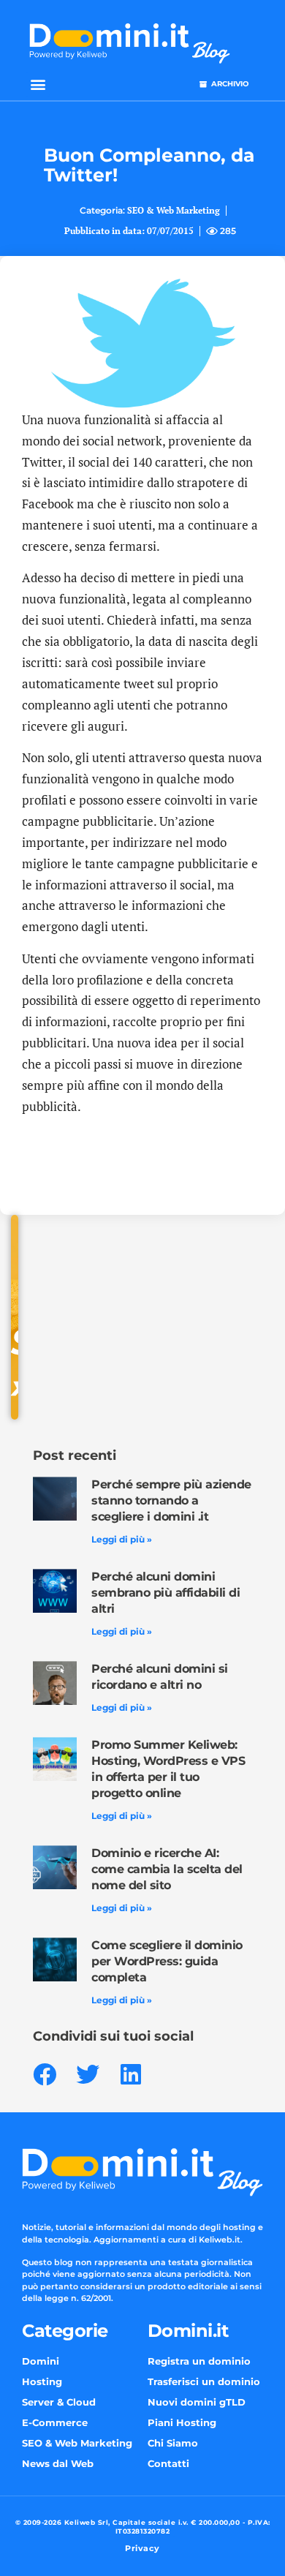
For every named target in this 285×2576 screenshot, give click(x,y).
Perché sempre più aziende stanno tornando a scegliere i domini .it (171, 1500)
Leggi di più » (122, 1539)
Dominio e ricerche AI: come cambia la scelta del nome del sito (167, 1869)
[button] (38, 84)
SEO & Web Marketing (174, 210)
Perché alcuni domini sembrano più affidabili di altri (166, 1593)
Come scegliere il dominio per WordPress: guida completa (167, 1961)
